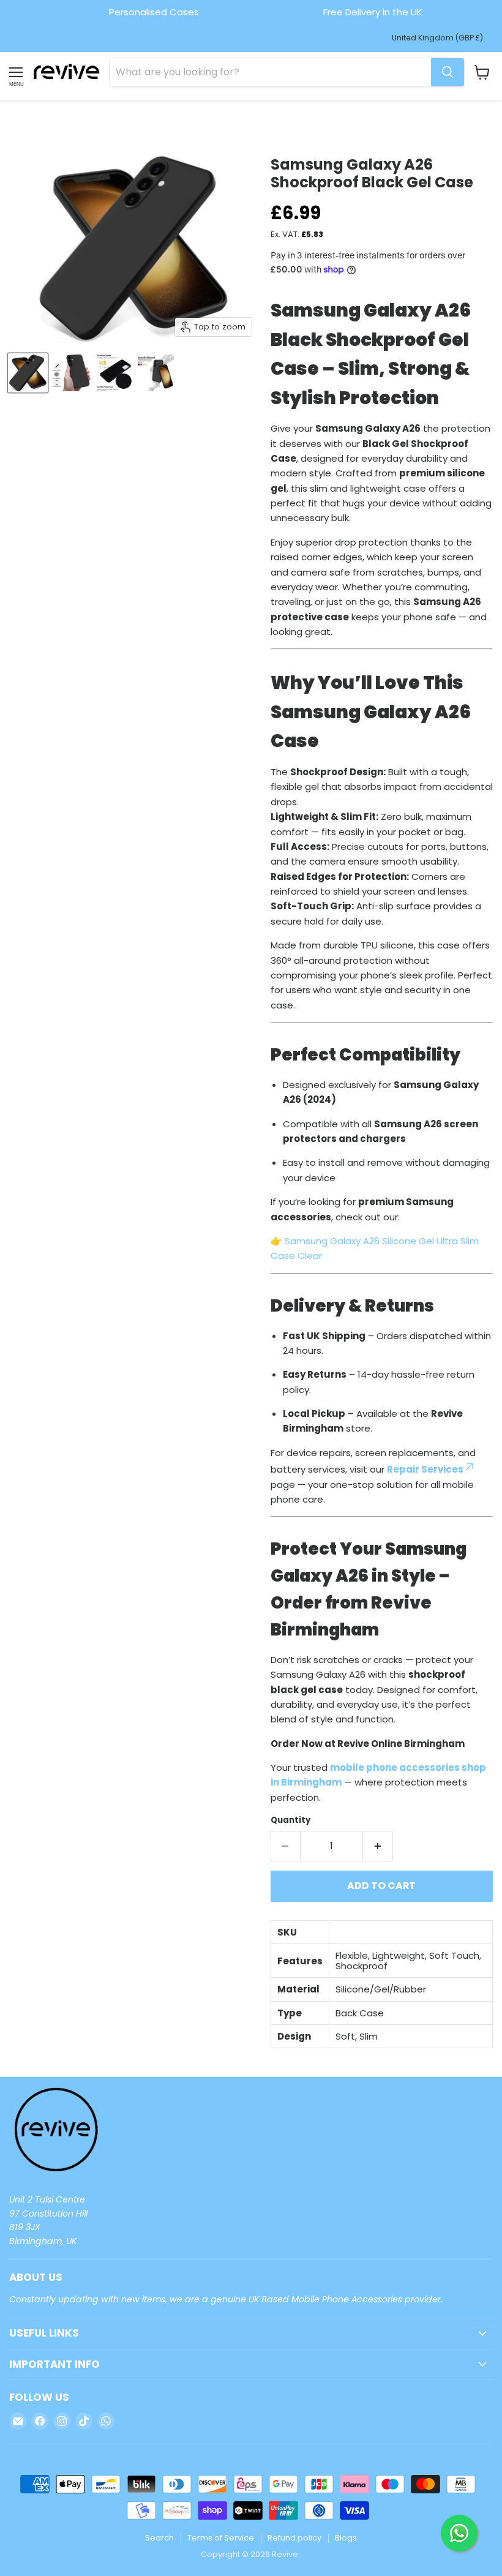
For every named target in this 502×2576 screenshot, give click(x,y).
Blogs (346, 2538)
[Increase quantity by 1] (378, 1846)
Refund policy (294, 2538)
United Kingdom (437, 38)
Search (159, 2538)
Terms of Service (221, 2538)
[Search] (448, 72)
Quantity (290, 1820)
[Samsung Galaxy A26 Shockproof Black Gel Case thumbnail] (28, 373)
